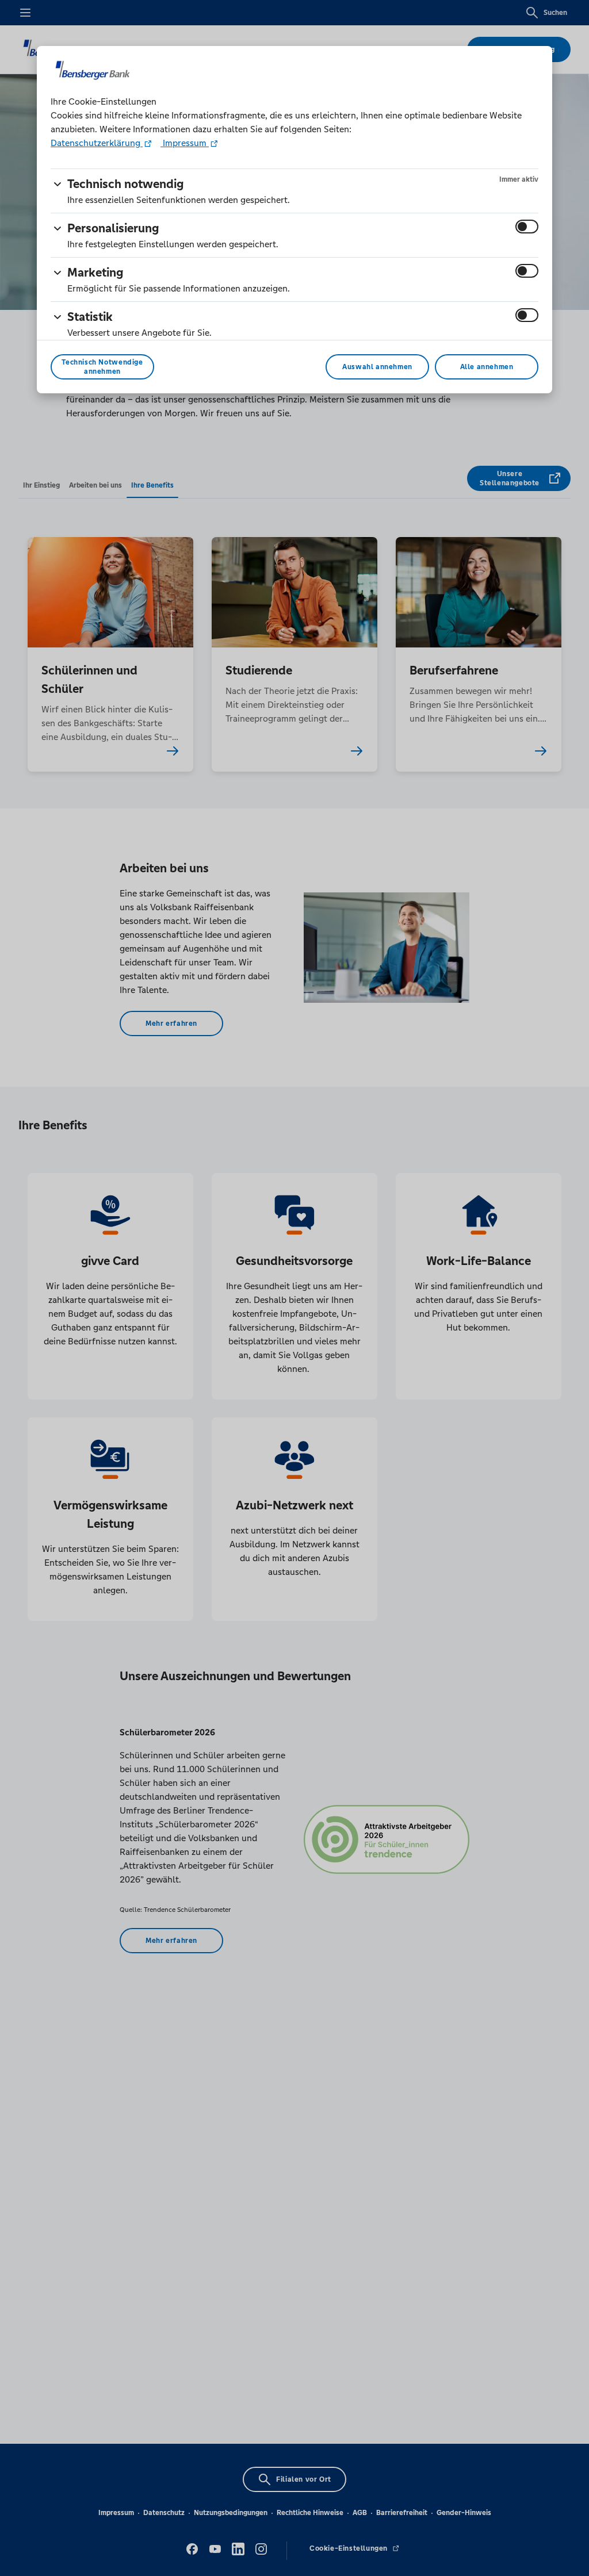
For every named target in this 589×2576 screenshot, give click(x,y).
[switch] (527, 227)
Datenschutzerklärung (97, 143)
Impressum (185, 143)
